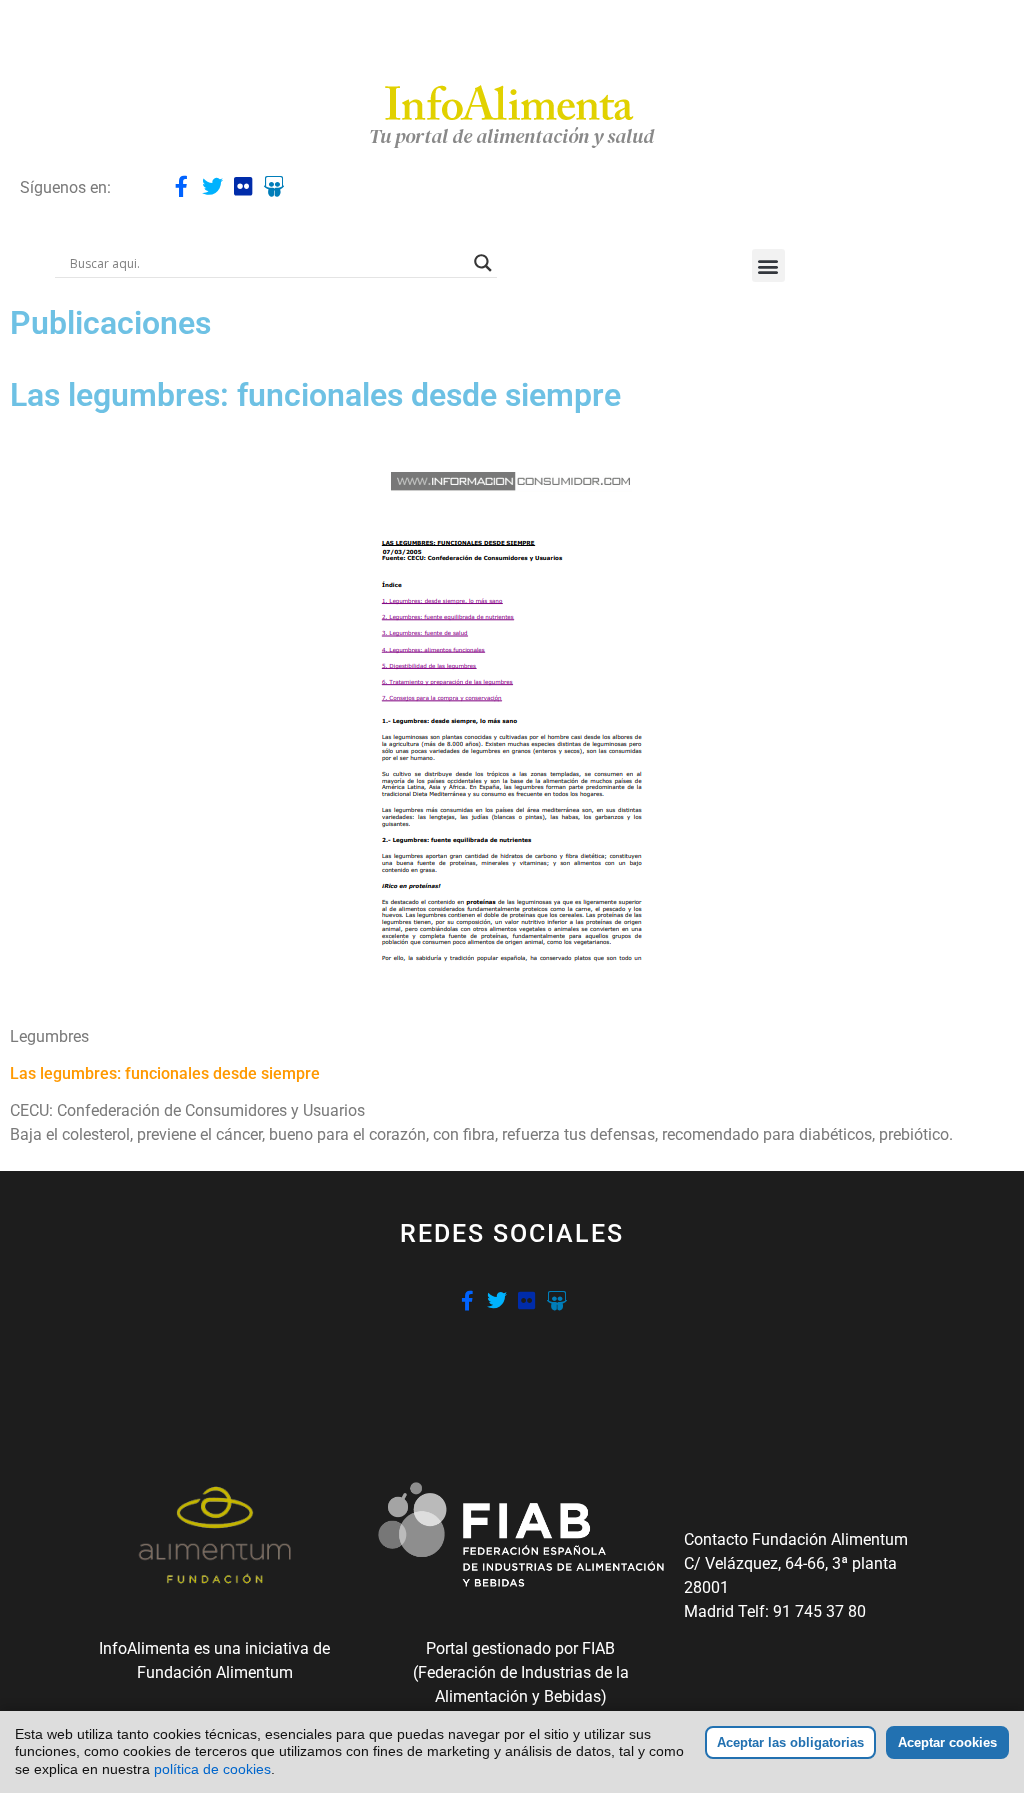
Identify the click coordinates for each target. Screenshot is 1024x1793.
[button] (768, 265)
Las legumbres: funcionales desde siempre (165, 1073)
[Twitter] (212, 186)
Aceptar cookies (947, 1742)
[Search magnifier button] (483, 263)
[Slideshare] (274, 186)
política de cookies (212, 1769)
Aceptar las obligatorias (790, 1742)
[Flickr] (243, 186)
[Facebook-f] (181, 186)
